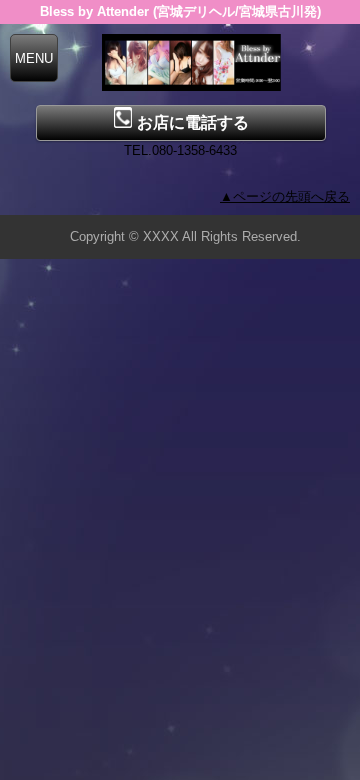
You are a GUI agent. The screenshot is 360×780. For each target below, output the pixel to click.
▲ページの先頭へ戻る (285, 196)
